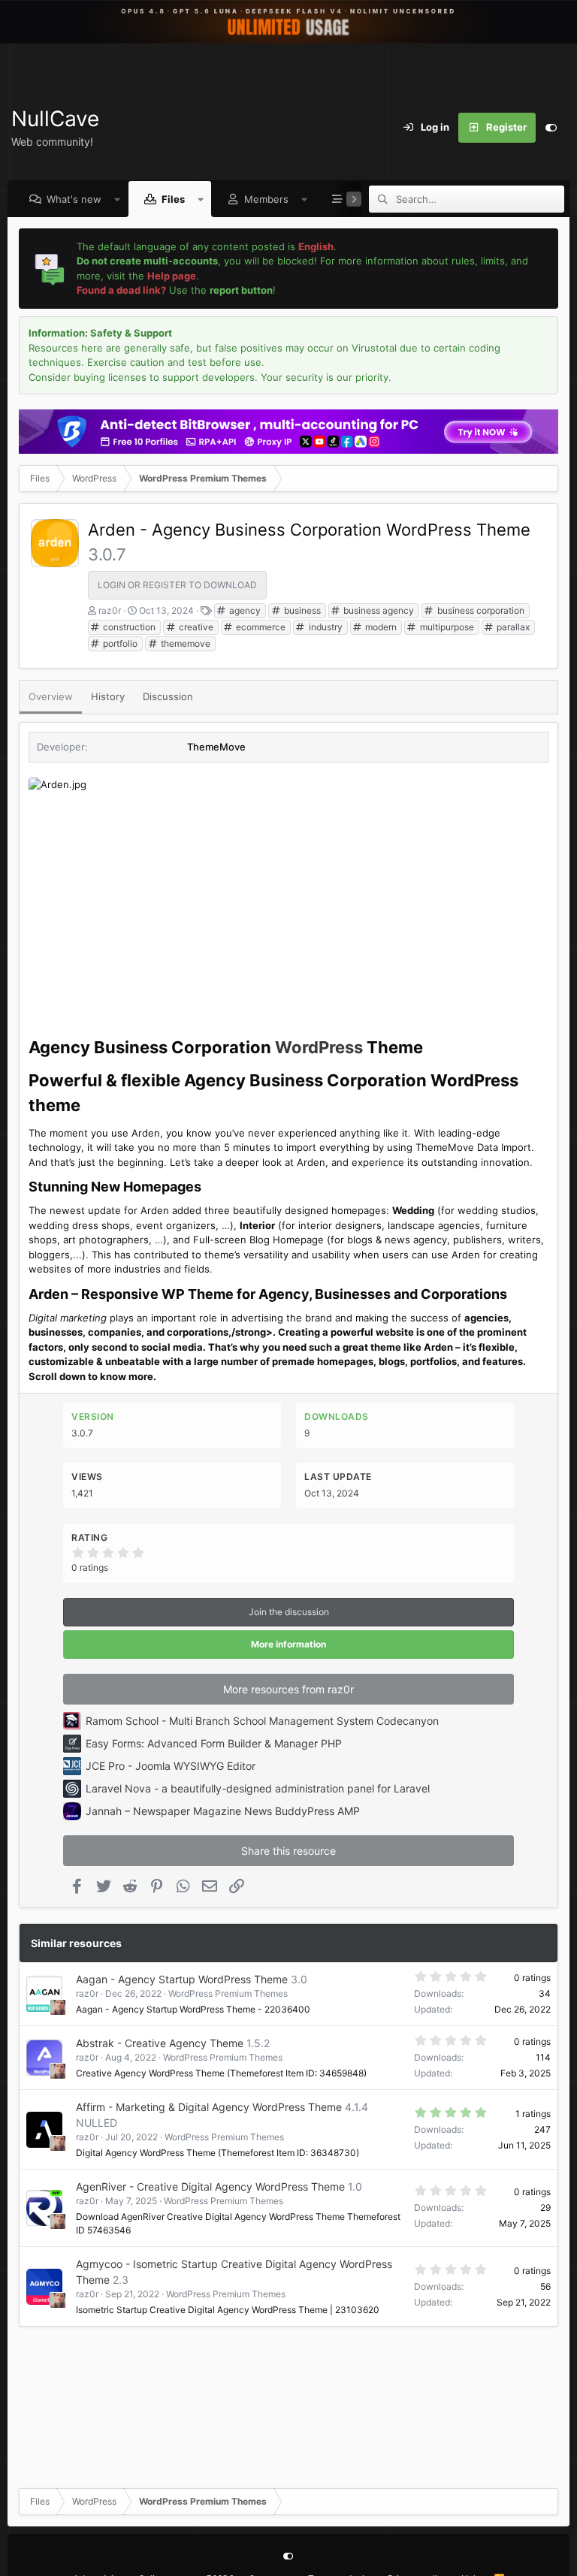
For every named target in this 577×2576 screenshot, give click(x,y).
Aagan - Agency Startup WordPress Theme (182, 1979)
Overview (51, 696)
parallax (512, 627)
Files (173, 199)
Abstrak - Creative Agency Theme (160, 2043)
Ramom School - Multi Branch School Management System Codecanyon (262, 1721)
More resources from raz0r (288, 1689)
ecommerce (260, 627)
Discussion (168, 696)
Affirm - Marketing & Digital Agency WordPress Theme (209, 2107)
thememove (184, 643)
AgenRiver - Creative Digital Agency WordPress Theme (210, 2186)
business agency (378, 610)
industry (325, 627)
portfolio (119, 643)
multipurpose (446, 627)
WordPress (319, 1047)
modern (380, 627)
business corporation (480, 610)
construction (128, 627)
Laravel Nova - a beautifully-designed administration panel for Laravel (258, 1788)
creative (195, 627)
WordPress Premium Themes (228, 1993)
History (108, 696)
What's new (74, 199)
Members (266, 199)
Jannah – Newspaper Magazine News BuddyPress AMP (223, 1811)
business (301, 610)
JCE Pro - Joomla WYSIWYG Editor (171, 1766)
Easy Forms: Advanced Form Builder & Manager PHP (214, 1743)
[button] (118, 199)
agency (244, 610)
